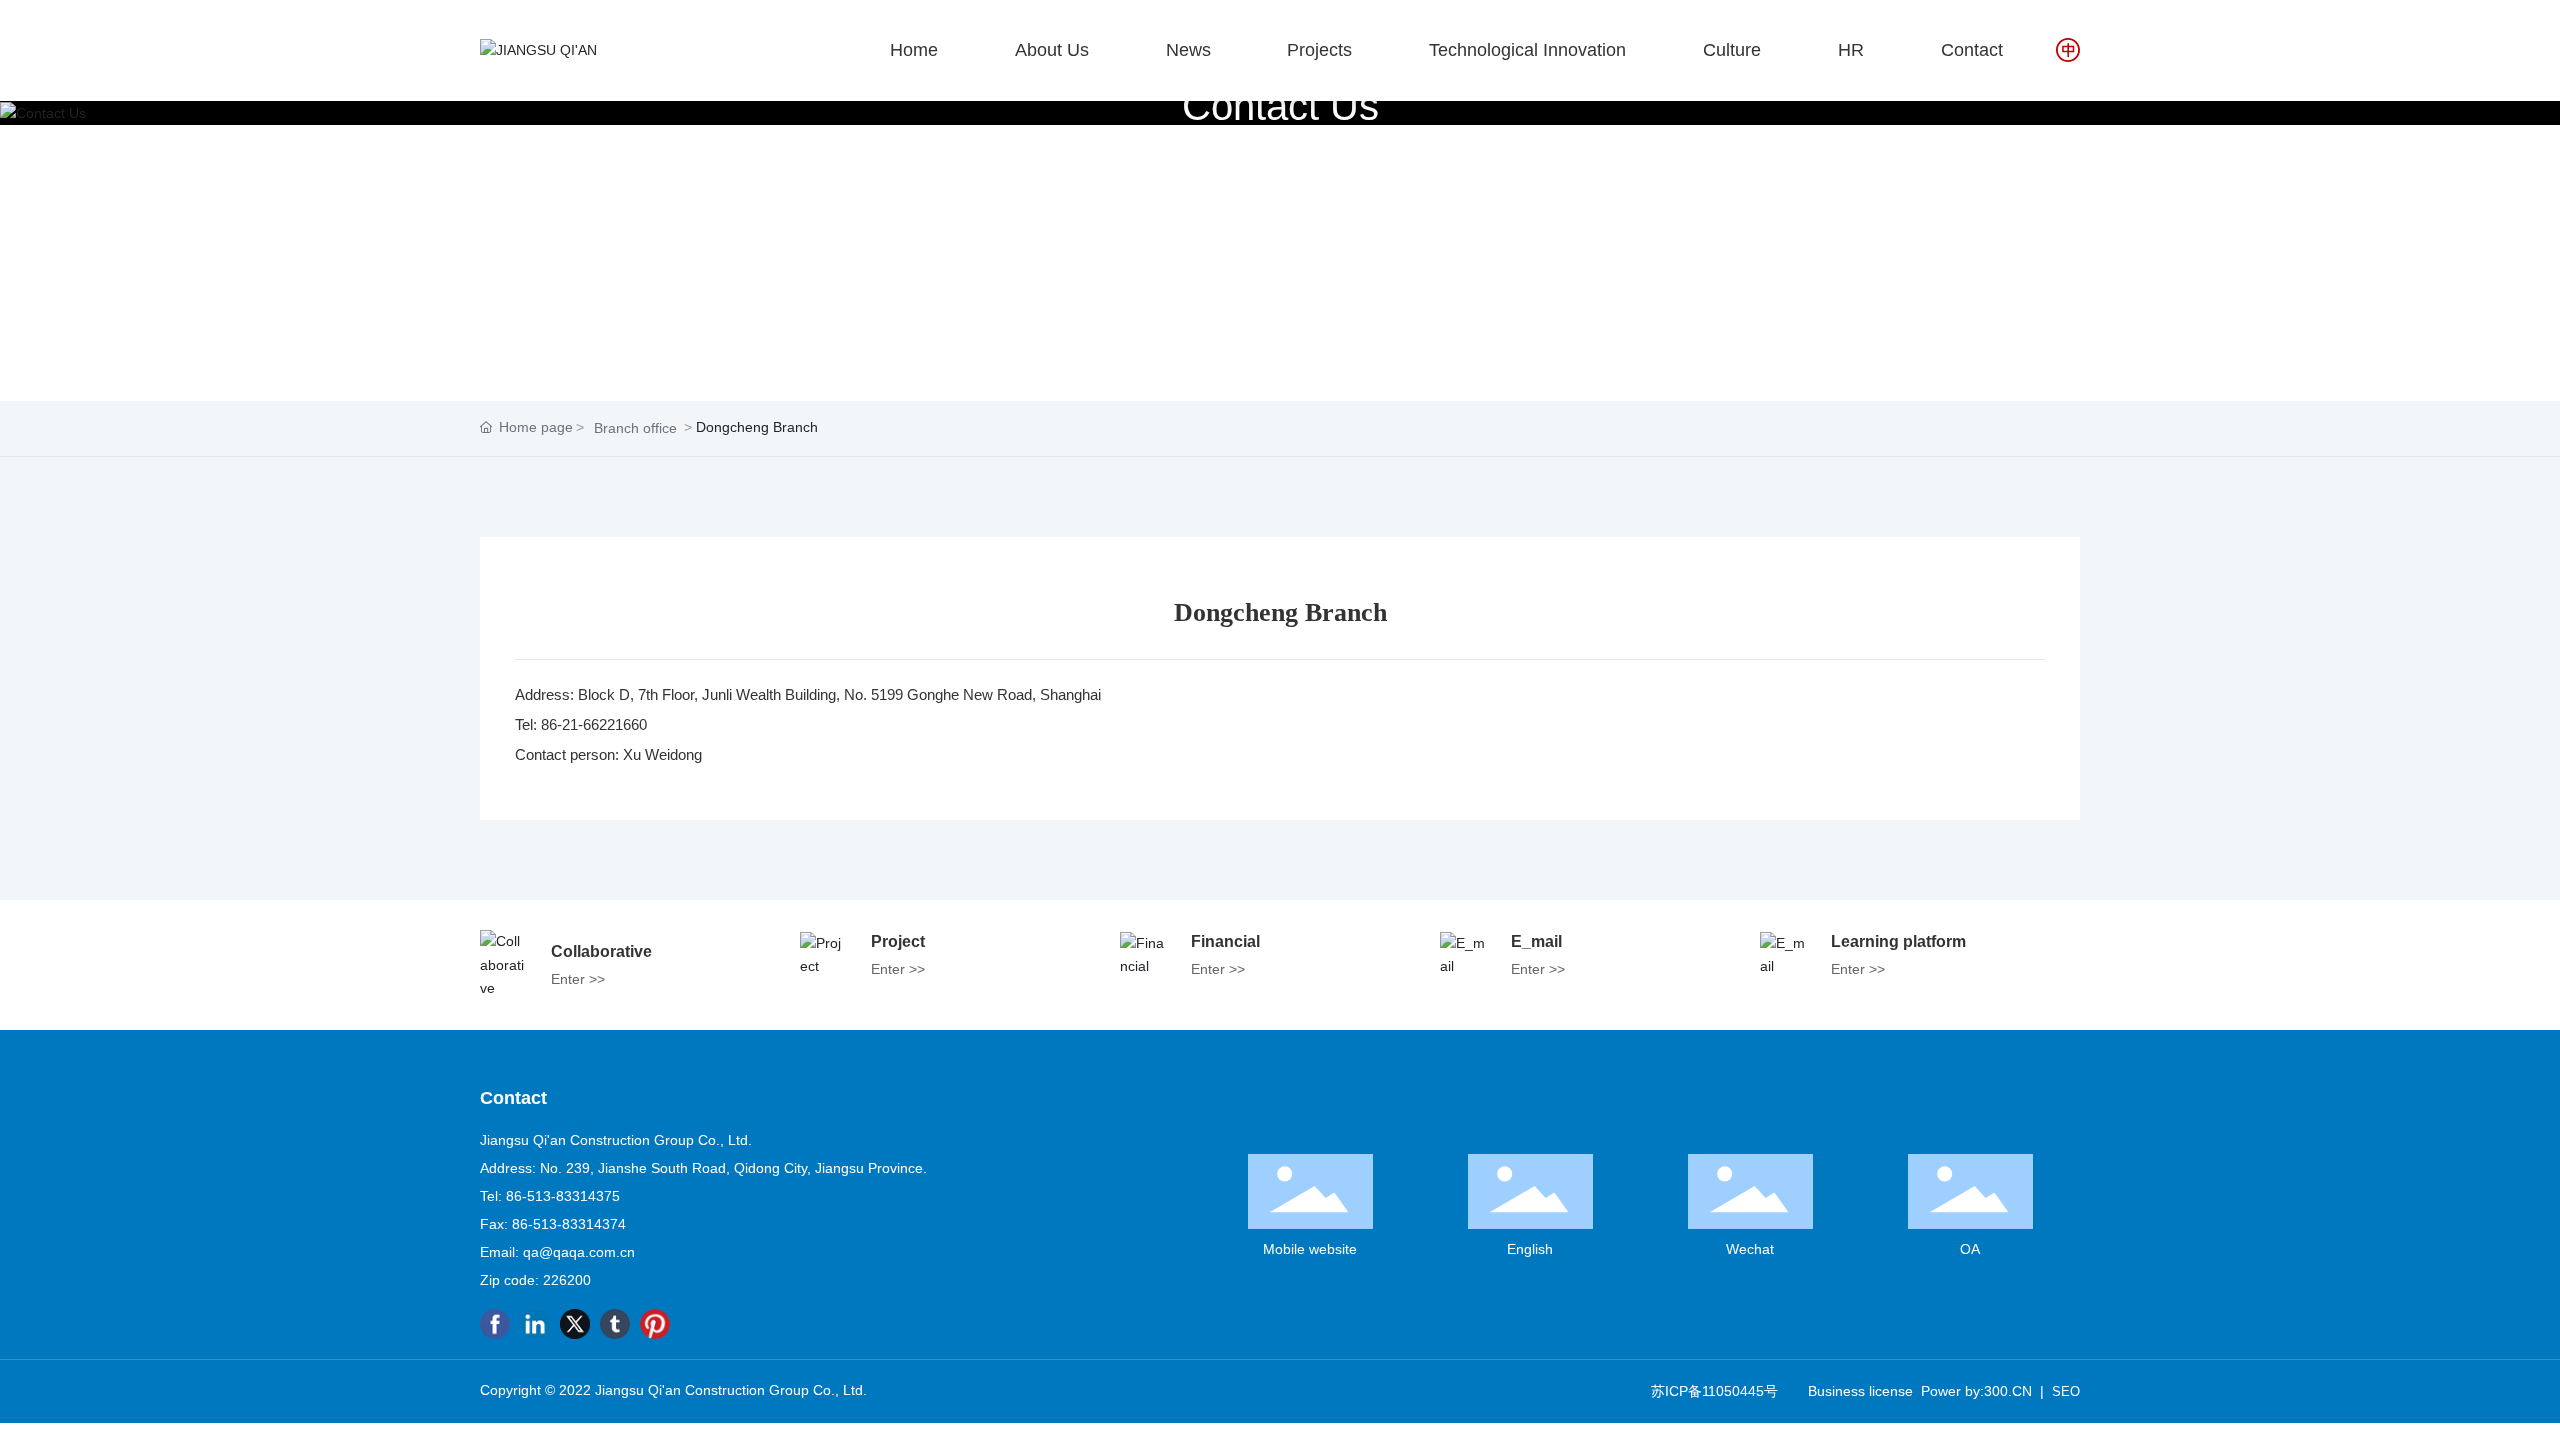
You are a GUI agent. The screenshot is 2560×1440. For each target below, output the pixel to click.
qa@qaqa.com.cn (579, 1252)
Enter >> (578, 979)
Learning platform (1898, 941)
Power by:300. (1966, 1391)
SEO (2066, 1391)
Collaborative (601, 951)
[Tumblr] (615, 1324)
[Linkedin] (535, 1324)
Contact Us (1280, 105)
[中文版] (2068, 49)
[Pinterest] (655, 1324)
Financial (1225, 941)
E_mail (1536, 941)
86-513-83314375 (563, 1196)
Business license (1860, 1391)
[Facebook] (495, 1324)
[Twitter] (575, 1324)
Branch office (635, 428)
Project (898, 941)
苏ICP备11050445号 (1714, 1391)
